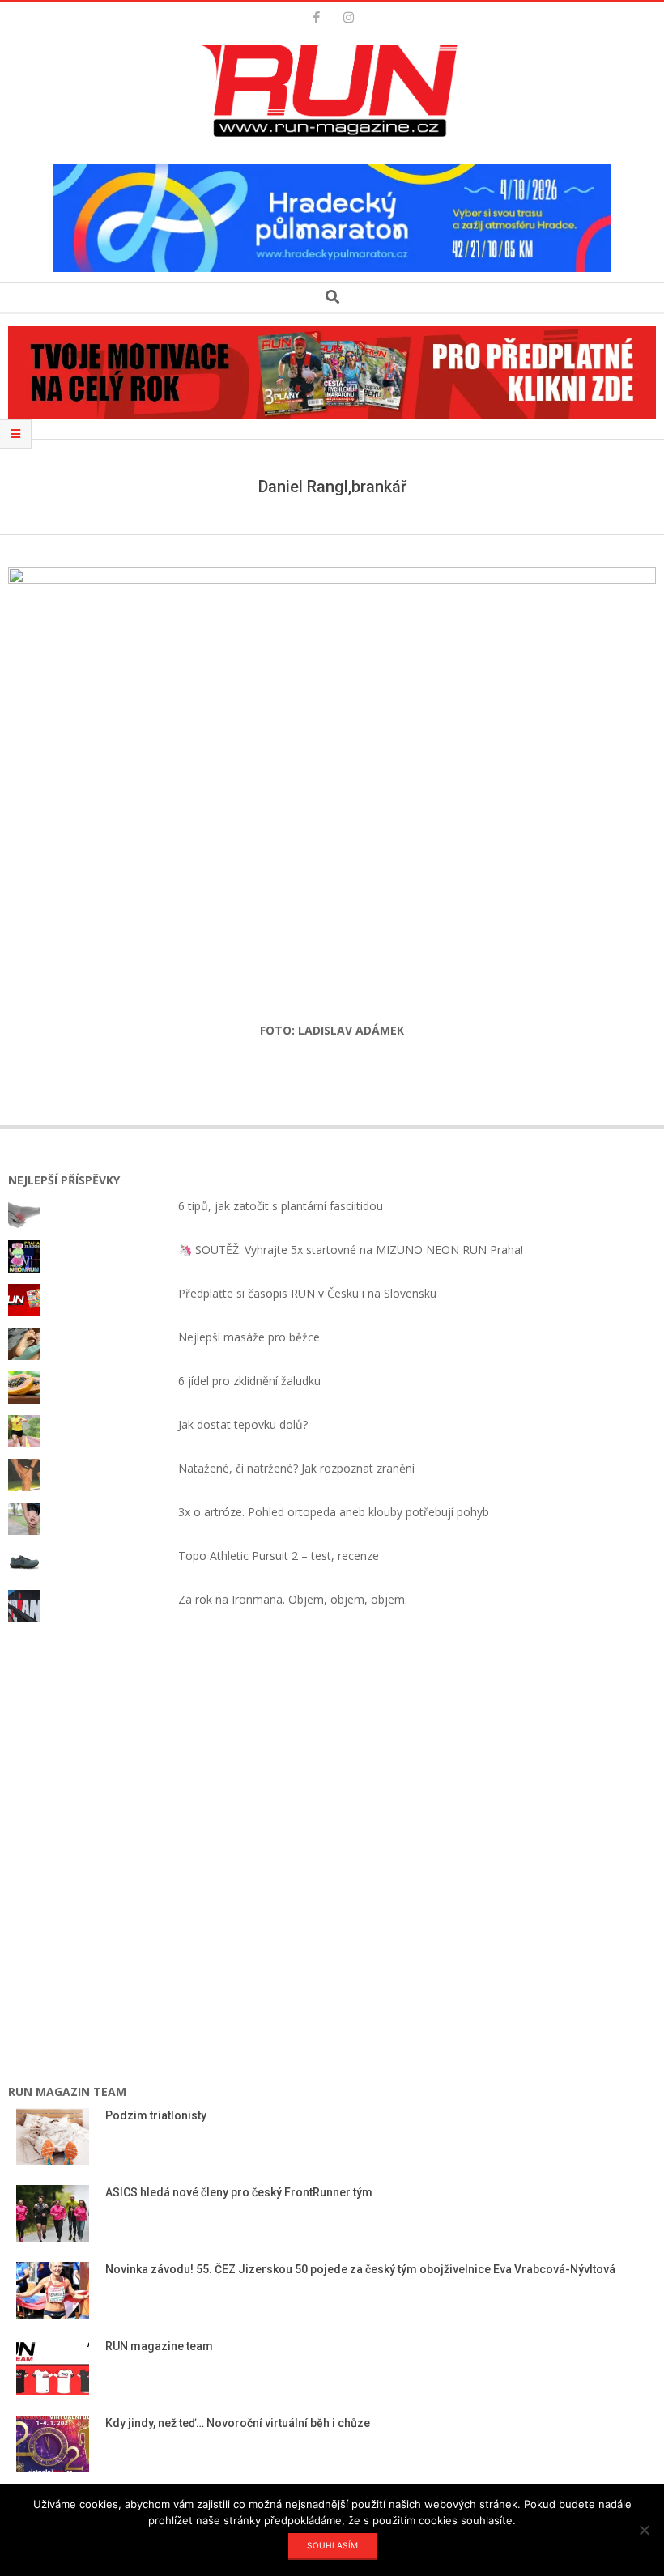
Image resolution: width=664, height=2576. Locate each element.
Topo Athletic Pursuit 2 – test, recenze (279, 1556)
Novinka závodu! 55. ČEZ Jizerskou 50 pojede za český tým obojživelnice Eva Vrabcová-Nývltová (362, 2269)
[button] (332, 91)
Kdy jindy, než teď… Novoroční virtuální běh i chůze (238, 2423)
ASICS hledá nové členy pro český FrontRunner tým (239, 2192)
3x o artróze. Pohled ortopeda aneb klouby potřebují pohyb (334, 1512)
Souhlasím (332, 2545)
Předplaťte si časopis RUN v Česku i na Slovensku (307, 1293)
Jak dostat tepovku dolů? (243, 1424)
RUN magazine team (159, 2346)
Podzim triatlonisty (156, 2115)
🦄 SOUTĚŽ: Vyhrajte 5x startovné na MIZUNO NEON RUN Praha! (351, 1250)
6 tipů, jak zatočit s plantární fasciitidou (281, 1206)
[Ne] (644, 2530)
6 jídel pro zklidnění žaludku (249, 1381)
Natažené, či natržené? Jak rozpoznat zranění (296, 1468)
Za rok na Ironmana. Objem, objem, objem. (293, 1599)
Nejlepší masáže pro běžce (249, 1337)
